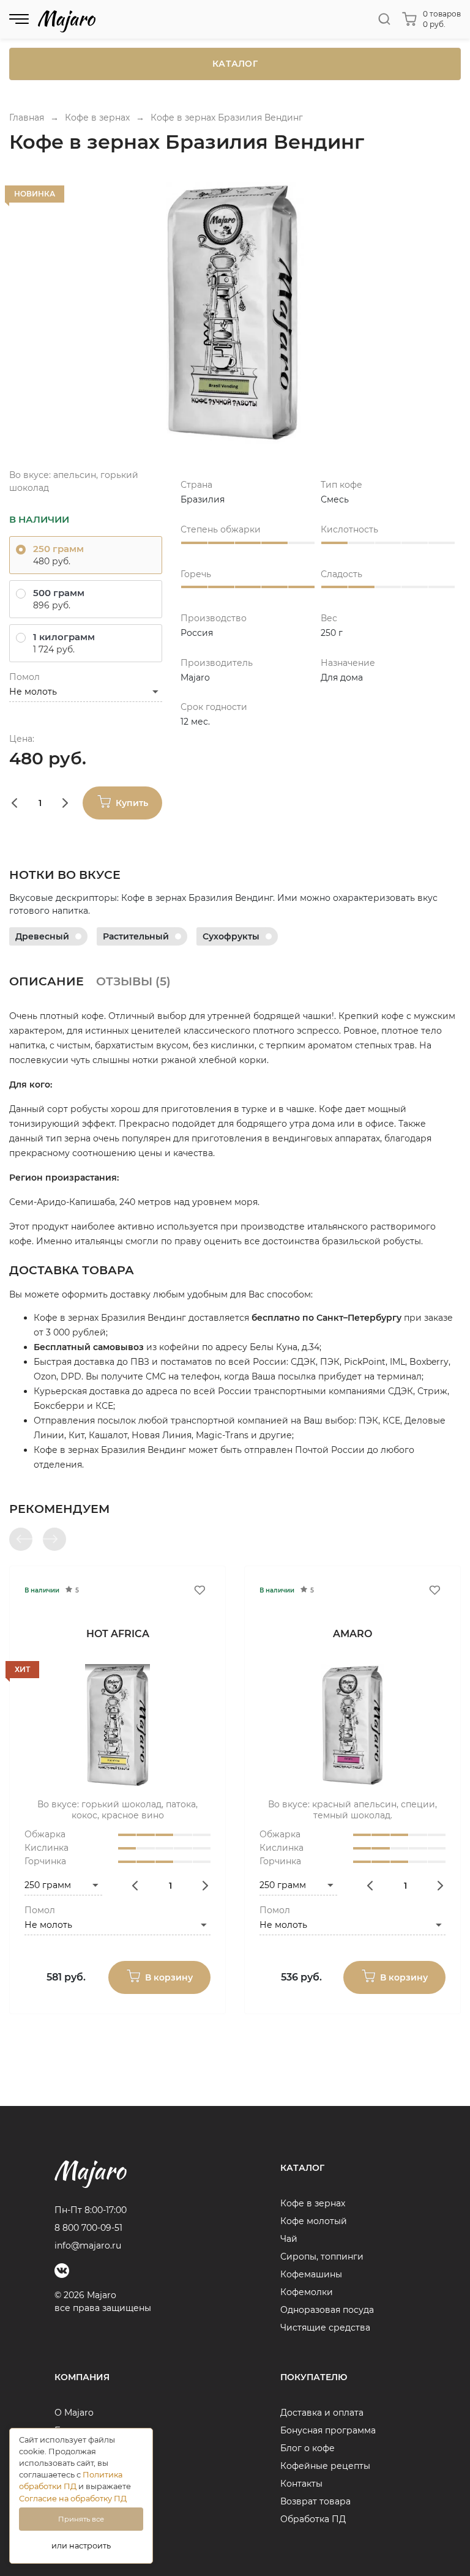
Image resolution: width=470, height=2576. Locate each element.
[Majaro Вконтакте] (62, 2271)
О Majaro (74, 2413)
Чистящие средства (325, 2328)
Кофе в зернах (313, 2203)
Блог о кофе (308, 2448)
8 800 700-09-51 (88, 2228)
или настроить (81, 2546)
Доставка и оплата (322, 2413)
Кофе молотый (314, 2221)
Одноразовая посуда (327, 2310)
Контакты (301, 2484)
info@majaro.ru (88, 2246)
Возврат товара (315, 2501)
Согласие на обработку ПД (73, 2499)
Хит (22, 1669)
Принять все (81, 2519)
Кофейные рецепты (325, 2466)
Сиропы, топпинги (322, 2257)
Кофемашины (311, 2274)
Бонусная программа (328, 2430)
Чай (289, 2239)
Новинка (35, 194)
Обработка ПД (313, 2519)
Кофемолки (307, 2292)
